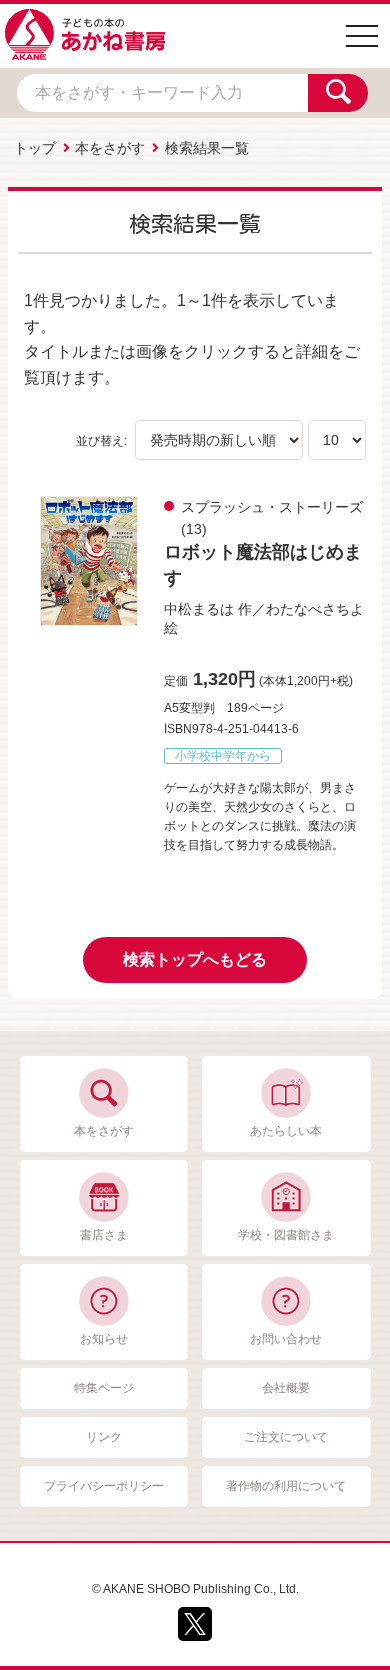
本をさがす (110, 148)
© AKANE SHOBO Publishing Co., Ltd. (195, 1589)
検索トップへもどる (195, 959)
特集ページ (104, 1388)
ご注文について (286, 1437)
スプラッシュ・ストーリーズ (272, 507)
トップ (35, 148)
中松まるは (199, 609)
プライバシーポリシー (104, 1486)
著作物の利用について (286, 1486)
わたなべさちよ (315, 609)
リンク (104, 1437)
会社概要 (286, 1388)
